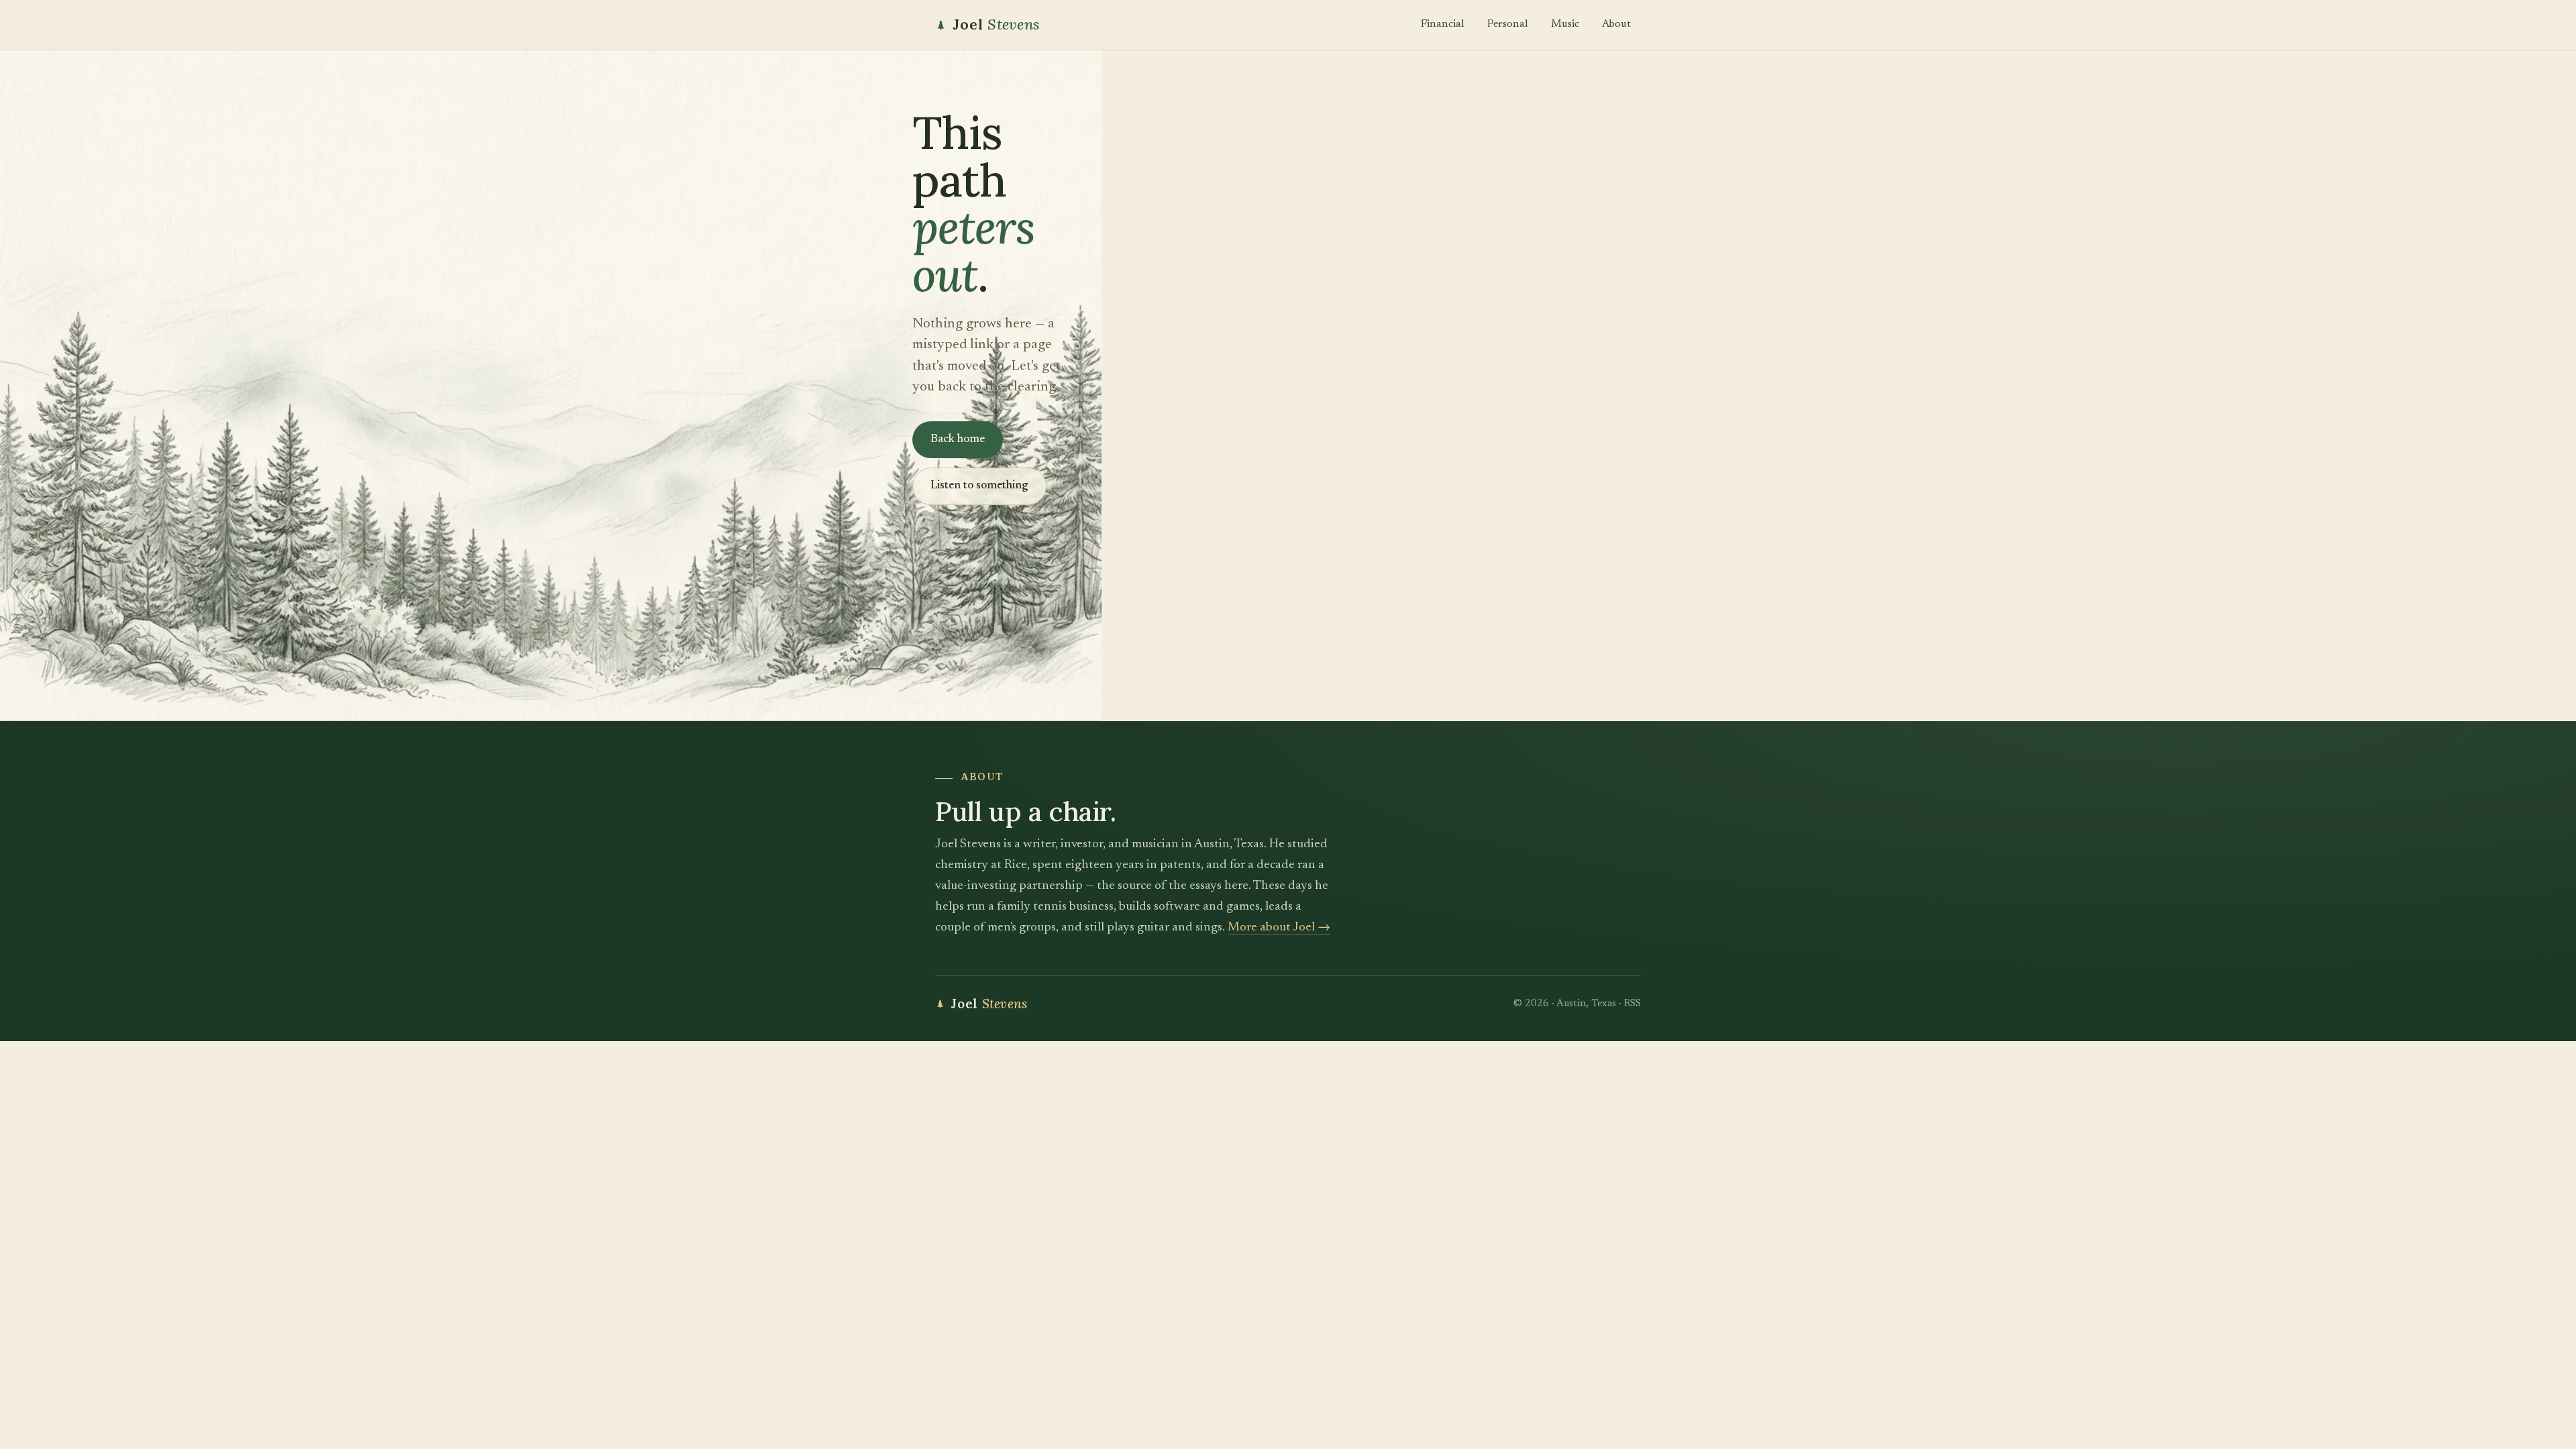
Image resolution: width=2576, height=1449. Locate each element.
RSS (1632, 1004)
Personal (1508, 24)
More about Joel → (1279, 927)
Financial (1443, 24)
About (1616, 24)
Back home (958, 440)
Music (1565, 24)
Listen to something (979, 486)
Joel (996, 24)
